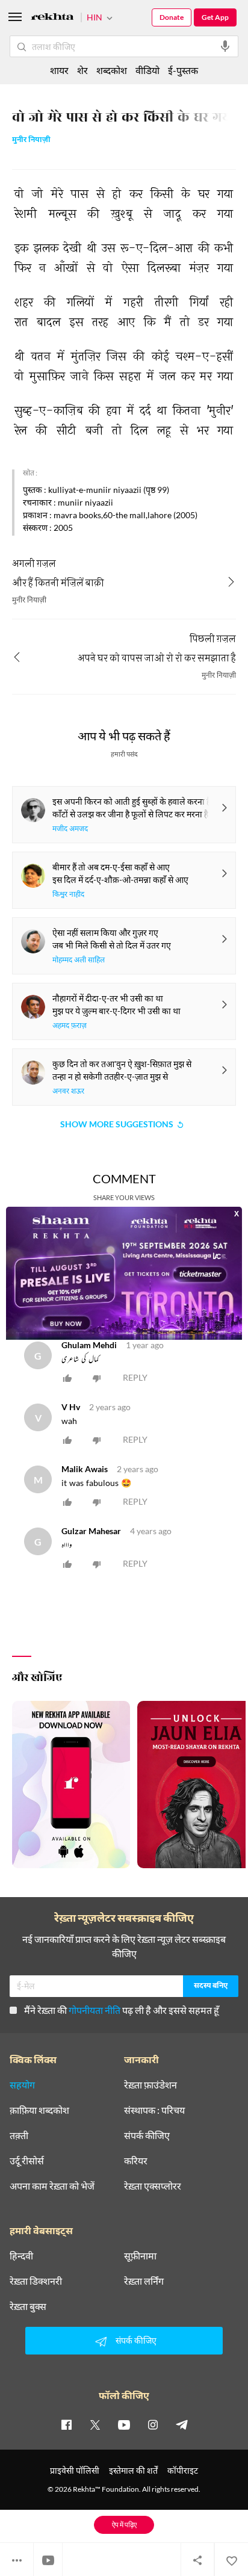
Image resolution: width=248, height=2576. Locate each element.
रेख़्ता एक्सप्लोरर (153, 2186)
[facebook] (66, 2424)
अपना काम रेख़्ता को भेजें (52, 2186)
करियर (136, 2161)
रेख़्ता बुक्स (28, 2306)
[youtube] (124, 2424)
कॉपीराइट (183, 2470)
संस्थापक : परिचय (154, 2110)
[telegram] (182, 2424)
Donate (172, 17)
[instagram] (153, 2424)
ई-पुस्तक (183, 70)
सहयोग (22, 2085)
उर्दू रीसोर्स (27, 2161)
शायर (59, 70)
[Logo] (52, 18)
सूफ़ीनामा (140, 2256)
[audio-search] (225, 46)
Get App (215, 17)
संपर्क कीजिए (147, 2135)
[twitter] (95, 2424)
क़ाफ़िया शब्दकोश (39, 2110)
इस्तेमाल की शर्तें (133, 2470)
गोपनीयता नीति (95, 2010)
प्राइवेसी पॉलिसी (75, 2470)
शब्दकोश (112, 70)
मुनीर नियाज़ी (31, 141)
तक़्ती (19, 2135)
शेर (82, 70)
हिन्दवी (21, 2256)
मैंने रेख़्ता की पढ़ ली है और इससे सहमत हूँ (122, 2010)
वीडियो (147, 70)
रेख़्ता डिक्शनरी (36, 2281)
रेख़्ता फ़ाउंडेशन (150, 2085)
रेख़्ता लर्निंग (144, 2281)
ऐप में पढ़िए (124, 2525)
